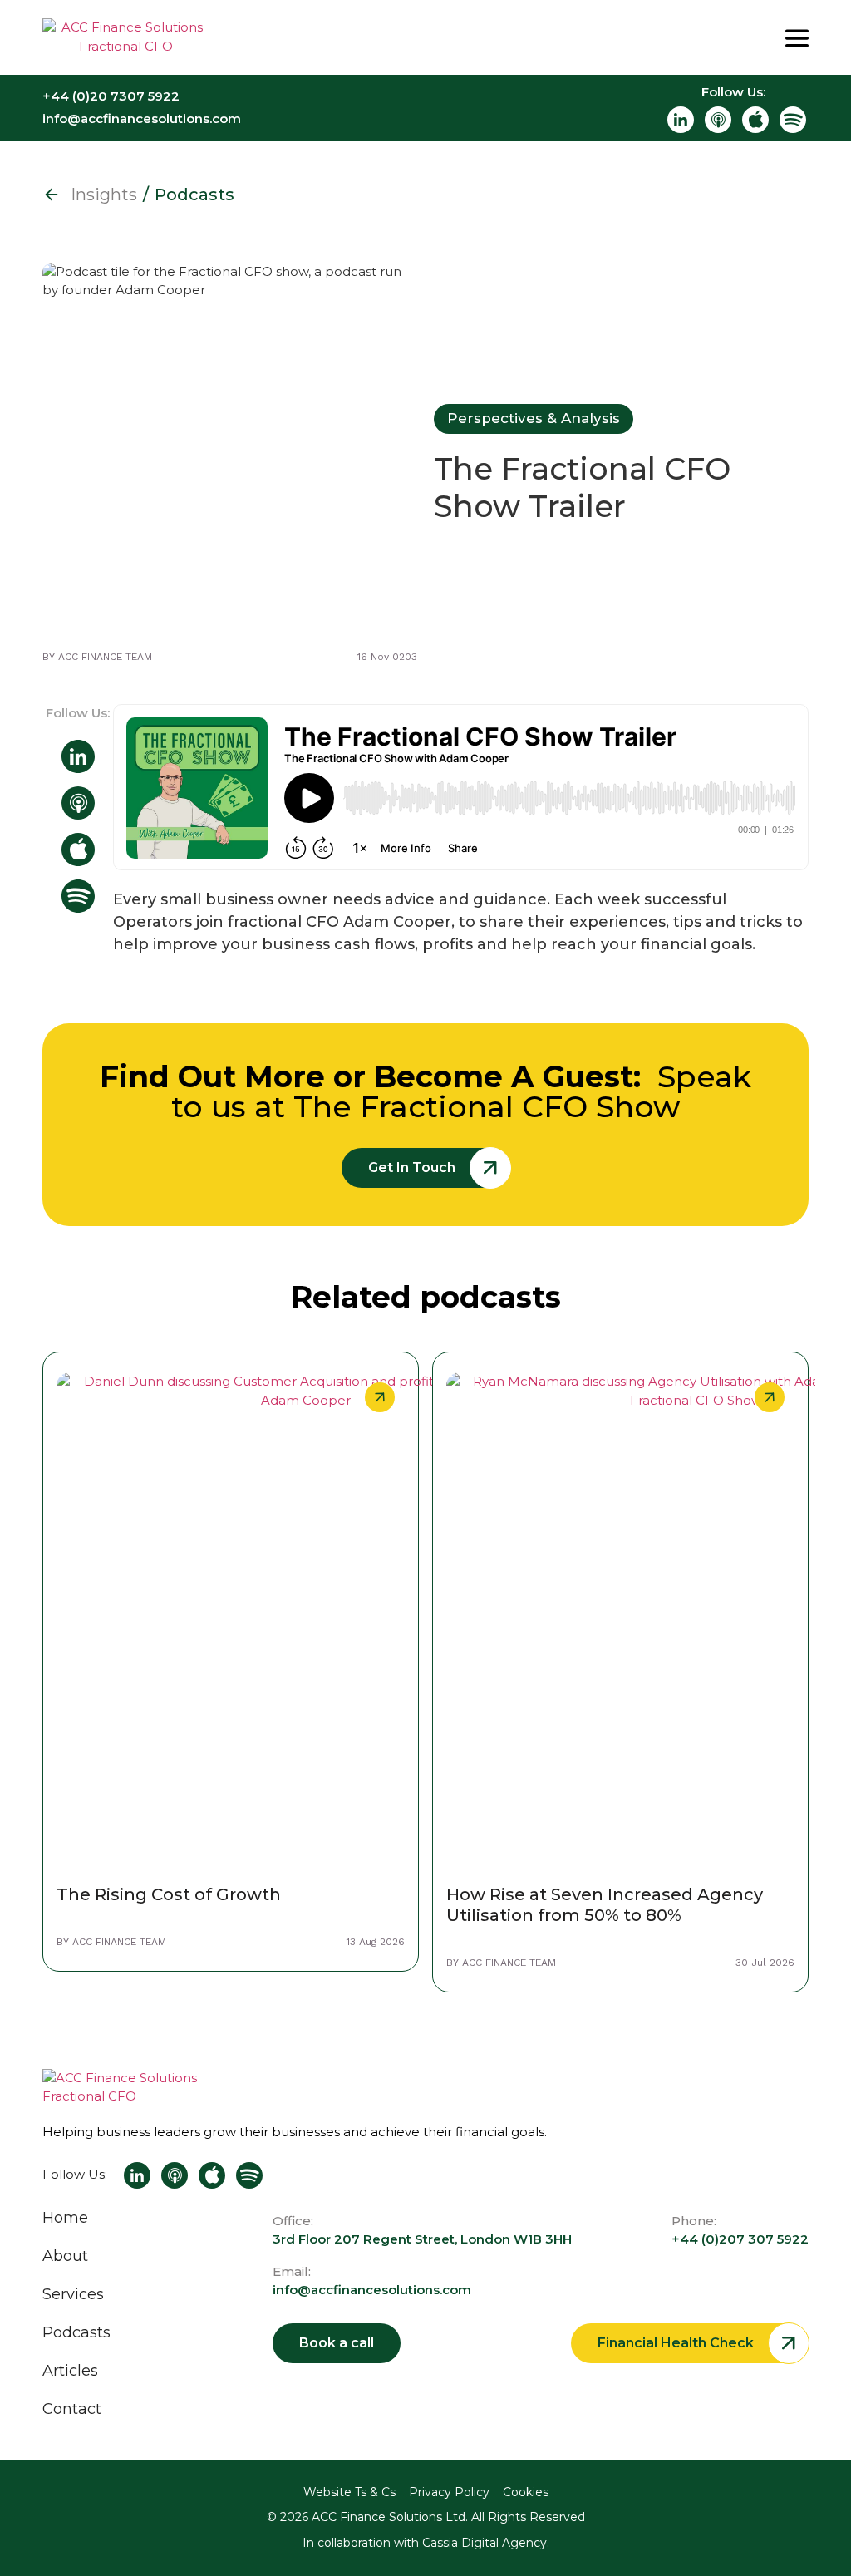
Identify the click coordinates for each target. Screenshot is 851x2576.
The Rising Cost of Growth (169, 1894)
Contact (72, 2409)
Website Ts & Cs (349, 2492)
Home (65, 2218)
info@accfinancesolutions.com (372, 2290)
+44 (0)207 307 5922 (740, 2239)
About (65, 2256)
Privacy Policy (449, 2492)
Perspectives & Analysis (534, 418)
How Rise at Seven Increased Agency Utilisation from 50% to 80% (605, 1905)
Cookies (526, 2492)
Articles (70, 2371)
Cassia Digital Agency (485, 2543)
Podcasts (76, 2332)
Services (73, 2294)
